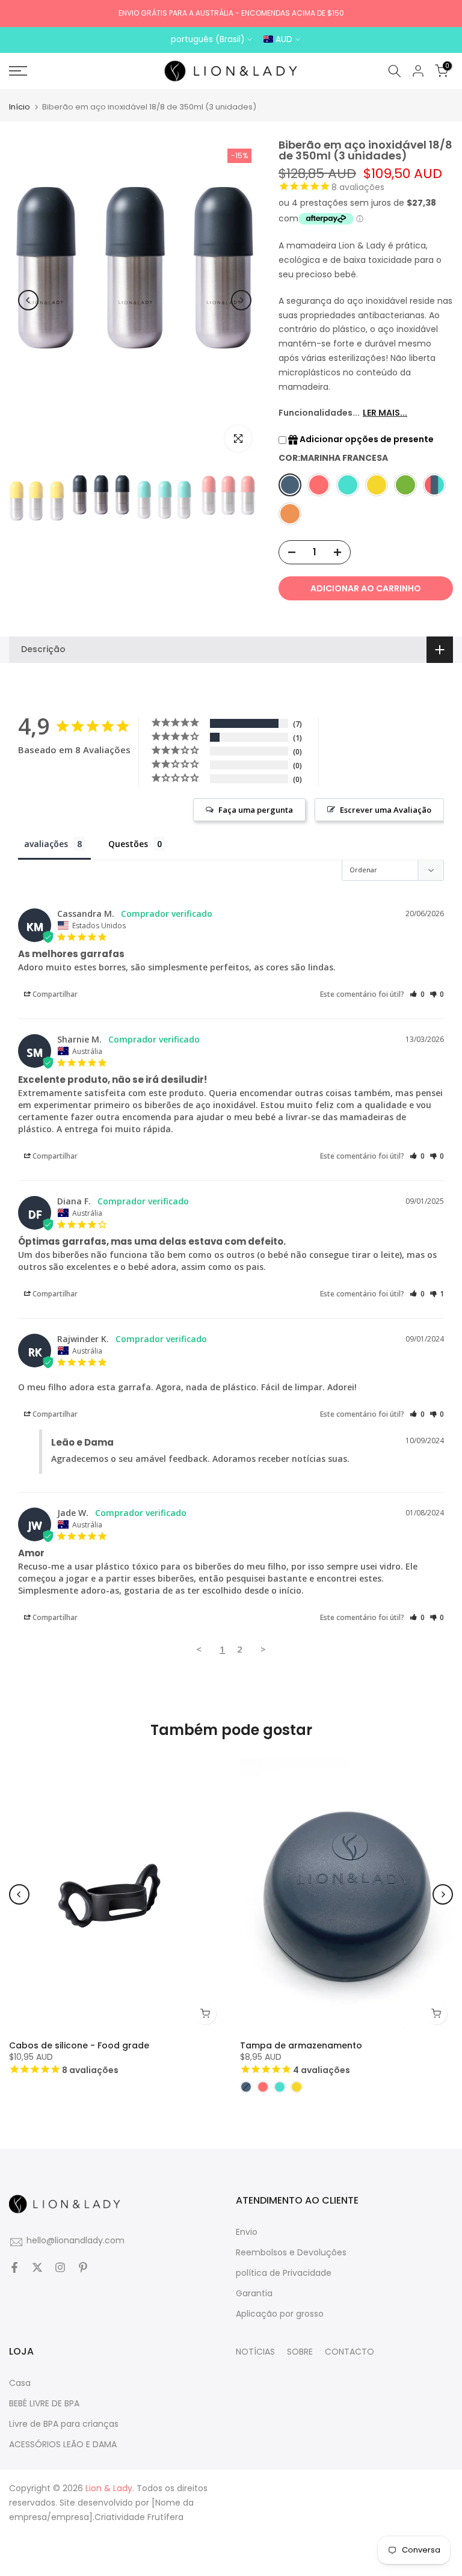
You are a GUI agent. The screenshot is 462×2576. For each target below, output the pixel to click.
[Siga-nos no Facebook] (14, 2269)
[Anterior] (28, 300)
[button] (379, 810)
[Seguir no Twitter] (37, 2269)
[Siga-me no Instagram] (60, 2269)
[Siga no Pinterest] (83, 2269)
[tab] (54, 846)
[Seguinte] (241, 300)
